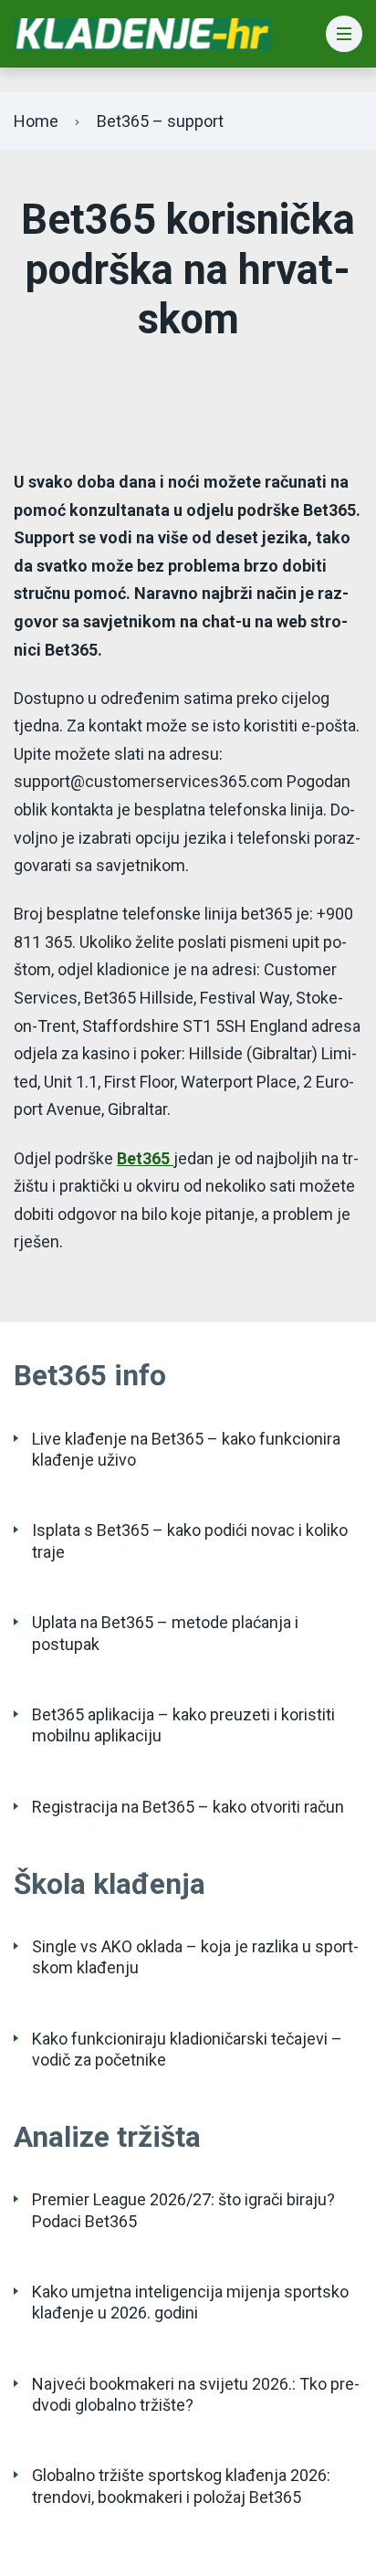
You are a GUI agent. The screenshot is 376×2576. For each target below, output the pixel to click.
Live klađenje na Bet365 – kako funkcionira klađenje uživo (186, 1449)
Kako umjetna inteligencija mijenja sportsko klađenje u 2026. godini (190, 2302)
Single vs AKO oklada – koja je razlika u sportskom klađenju (195, 1957)
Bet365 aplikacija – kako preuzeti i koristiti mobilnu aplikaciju (183, 1725)
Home (36, 121)
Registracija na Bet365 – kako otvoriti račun (188, 1807)
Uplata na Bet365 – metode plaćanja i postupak (165, 1633)
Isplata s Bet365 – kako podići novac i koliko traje (190, 1540)
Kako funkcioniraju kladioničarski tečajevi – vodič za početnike (187, 2049)
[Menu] (345, 34)
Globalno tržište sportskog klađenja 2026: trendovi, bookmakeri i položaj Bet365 (181, 2486)
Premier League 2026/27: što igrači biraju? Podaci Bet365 (183, 2210)
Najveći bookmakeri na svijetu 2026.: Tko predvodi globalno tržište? (196, 2394)
